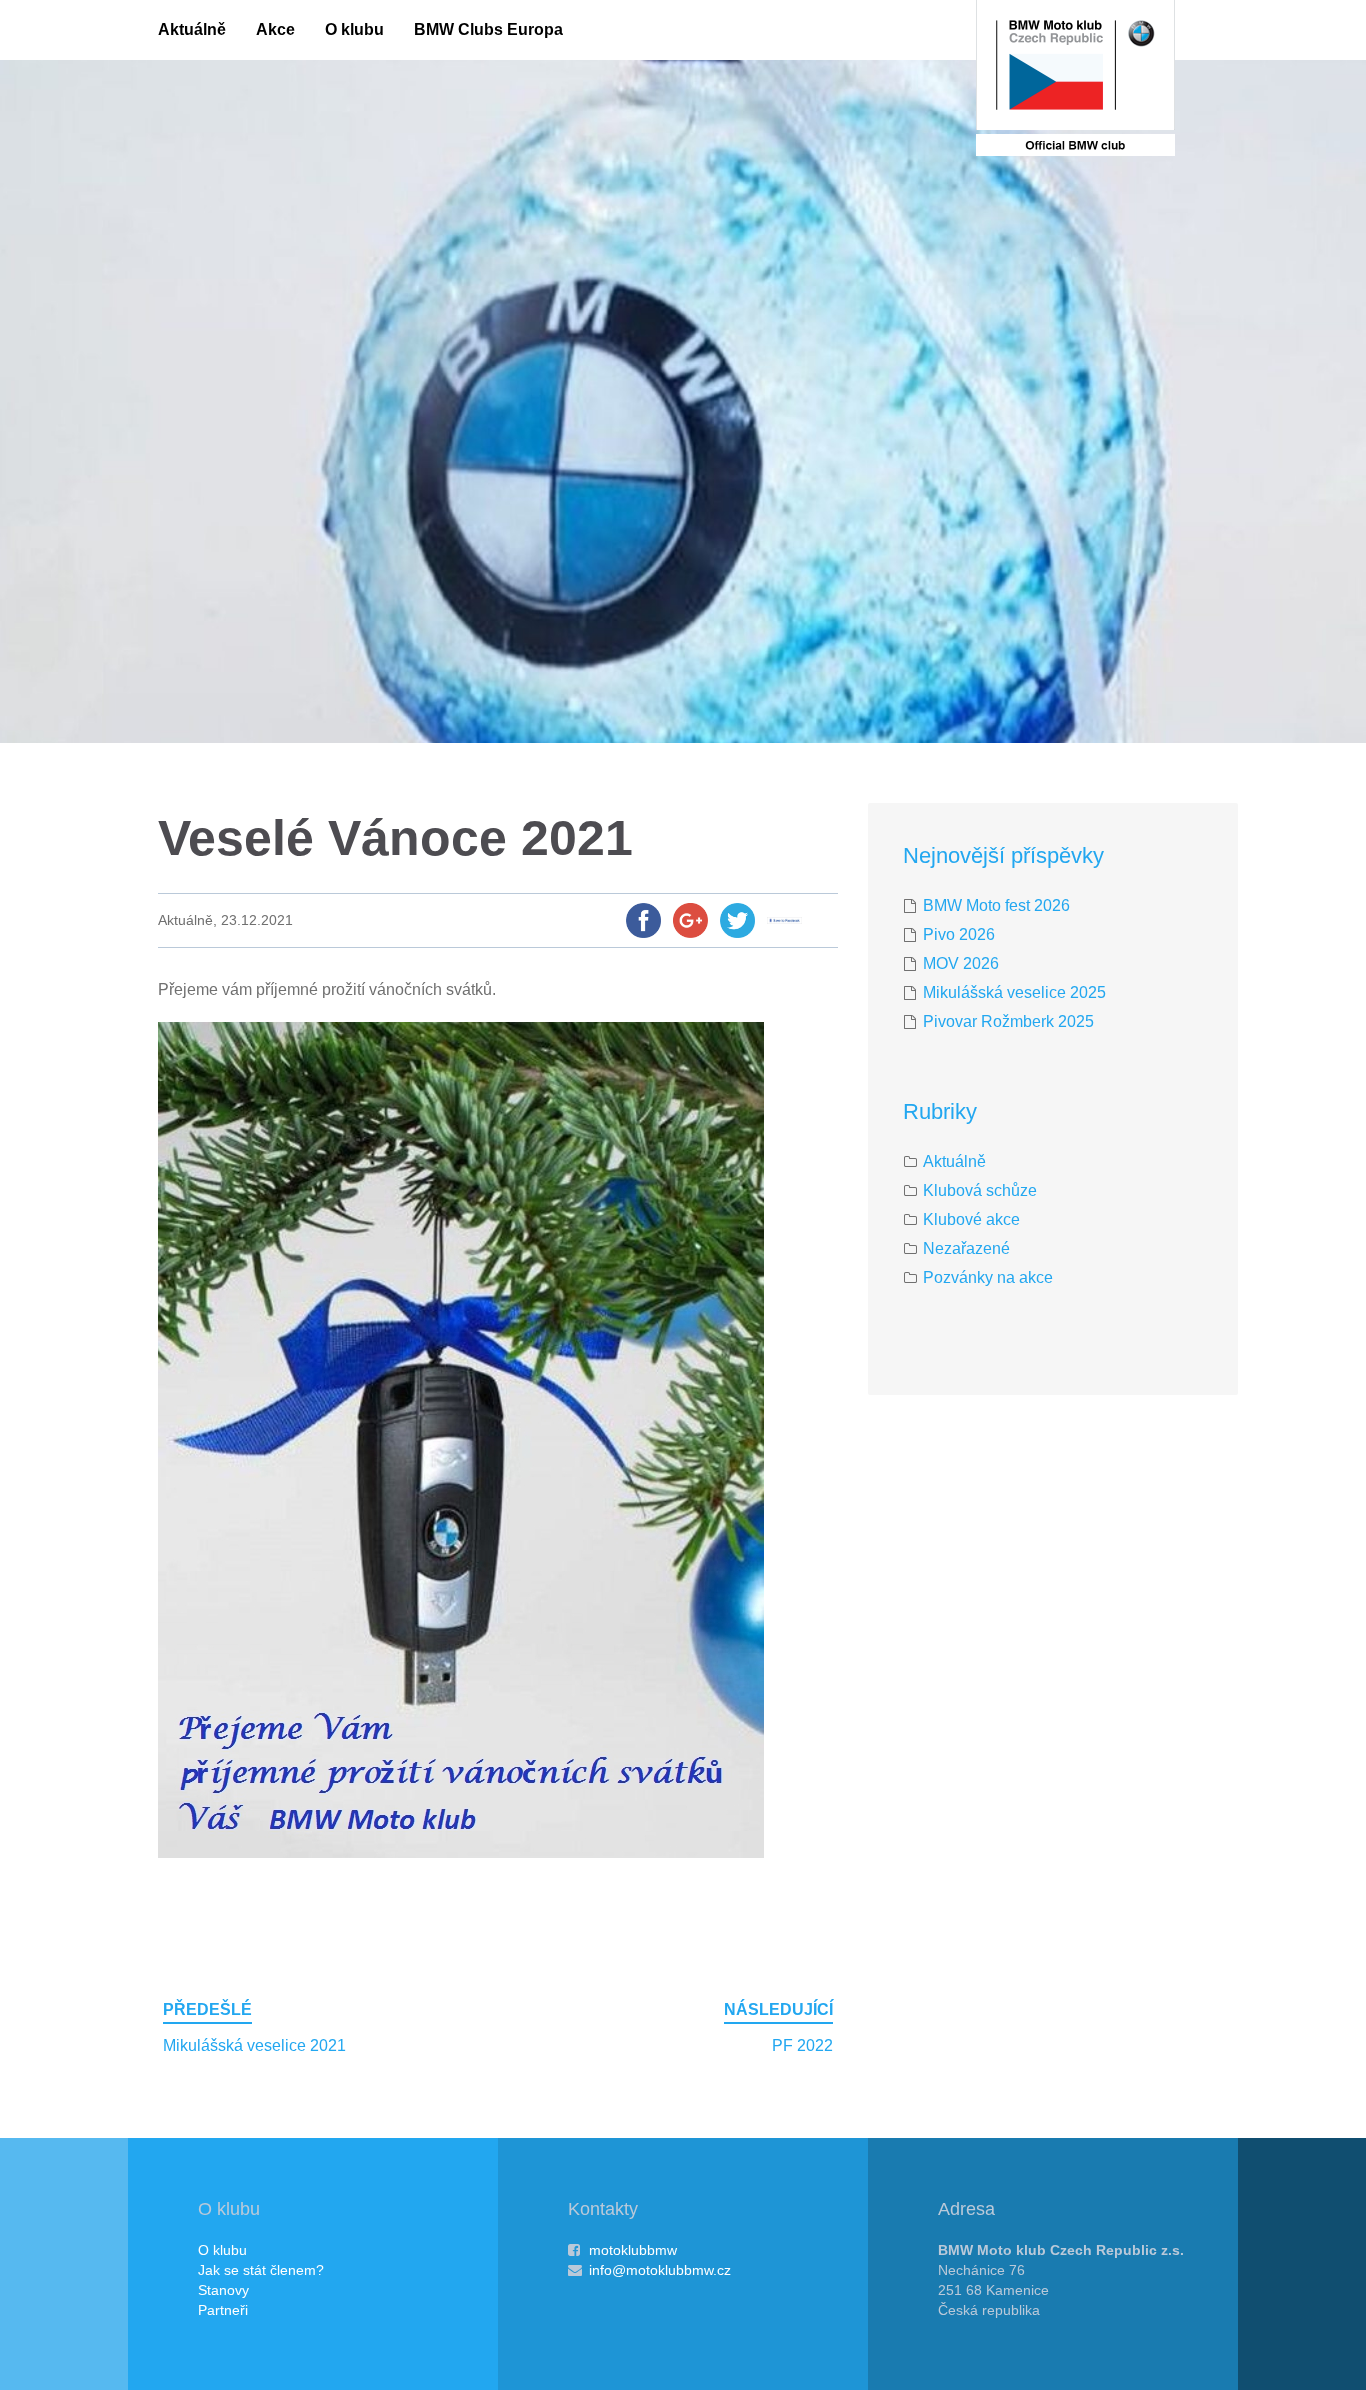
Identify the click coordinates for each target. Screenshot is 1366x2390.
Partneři (223, 2310)
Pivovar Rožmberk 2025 (1008, 1021)
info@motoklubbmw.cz (660, 2270)
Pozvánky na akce (988, 1277)
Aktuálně (192, 29)
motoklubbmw (633, 2250)
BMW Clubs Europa (488, 29)
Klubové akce (971, 1219)
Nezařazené (966, 1248)
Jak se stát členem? (261, 2270)
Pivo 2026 (959, 934)
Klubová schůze (980, 1190)
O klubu (354, 29)
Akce (275, 29)
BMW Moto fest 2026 (996, 905)
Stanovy (223, 2290)
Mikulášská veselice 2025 (1014, 992)
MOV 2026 (961, 963)
